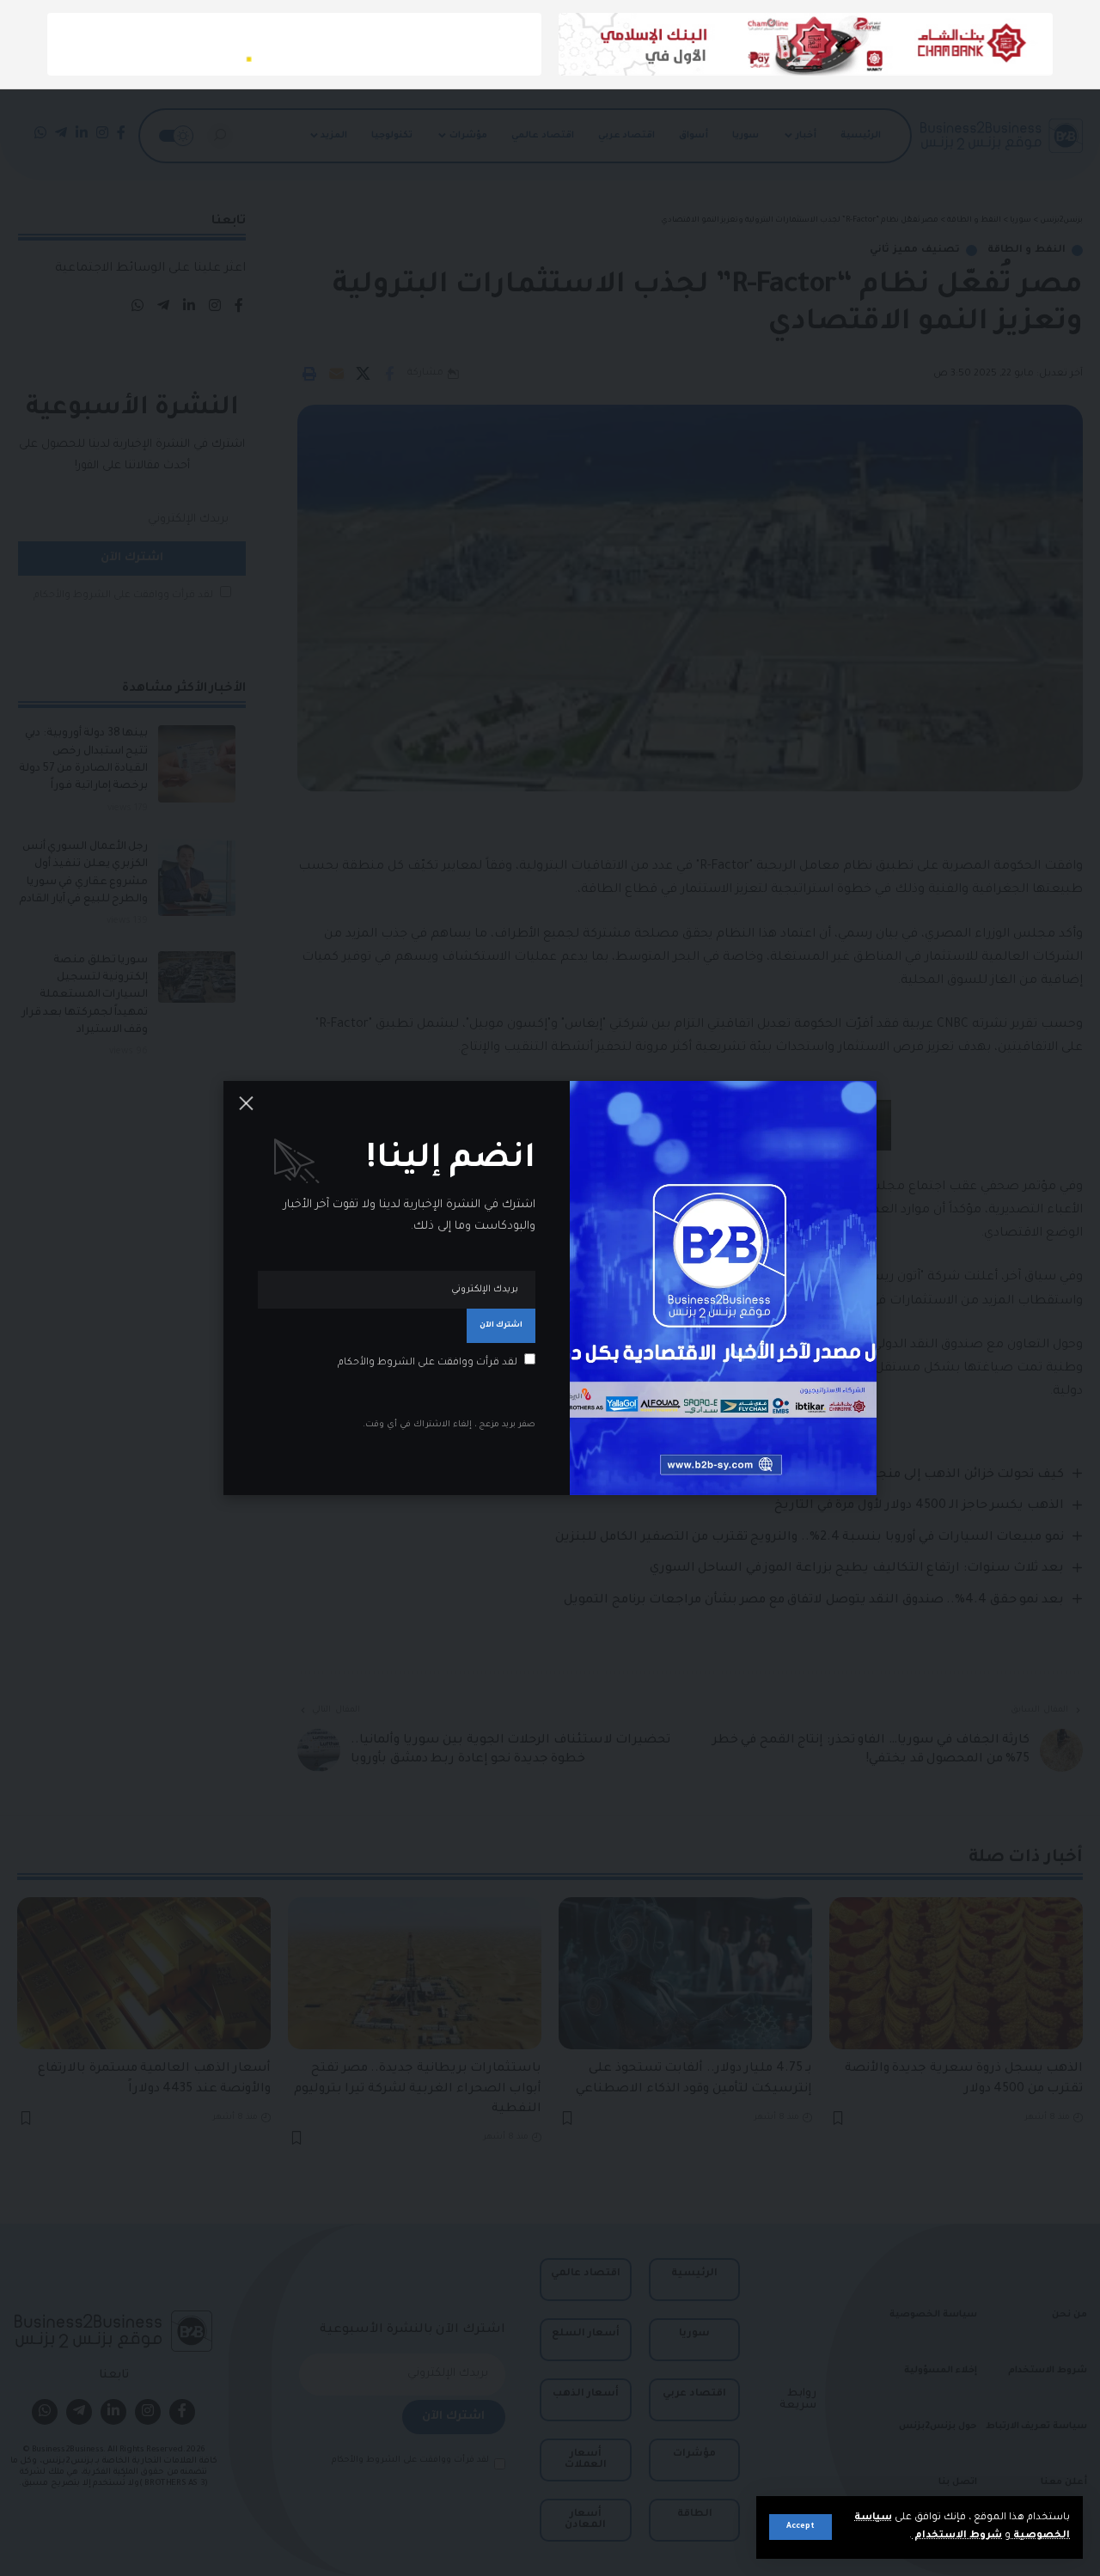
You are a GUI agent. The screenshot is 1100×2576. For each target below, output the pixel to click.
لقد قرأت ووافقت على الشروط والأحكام (428, 1363)
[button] (801, 2527)
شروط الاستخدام (957, 2536)
